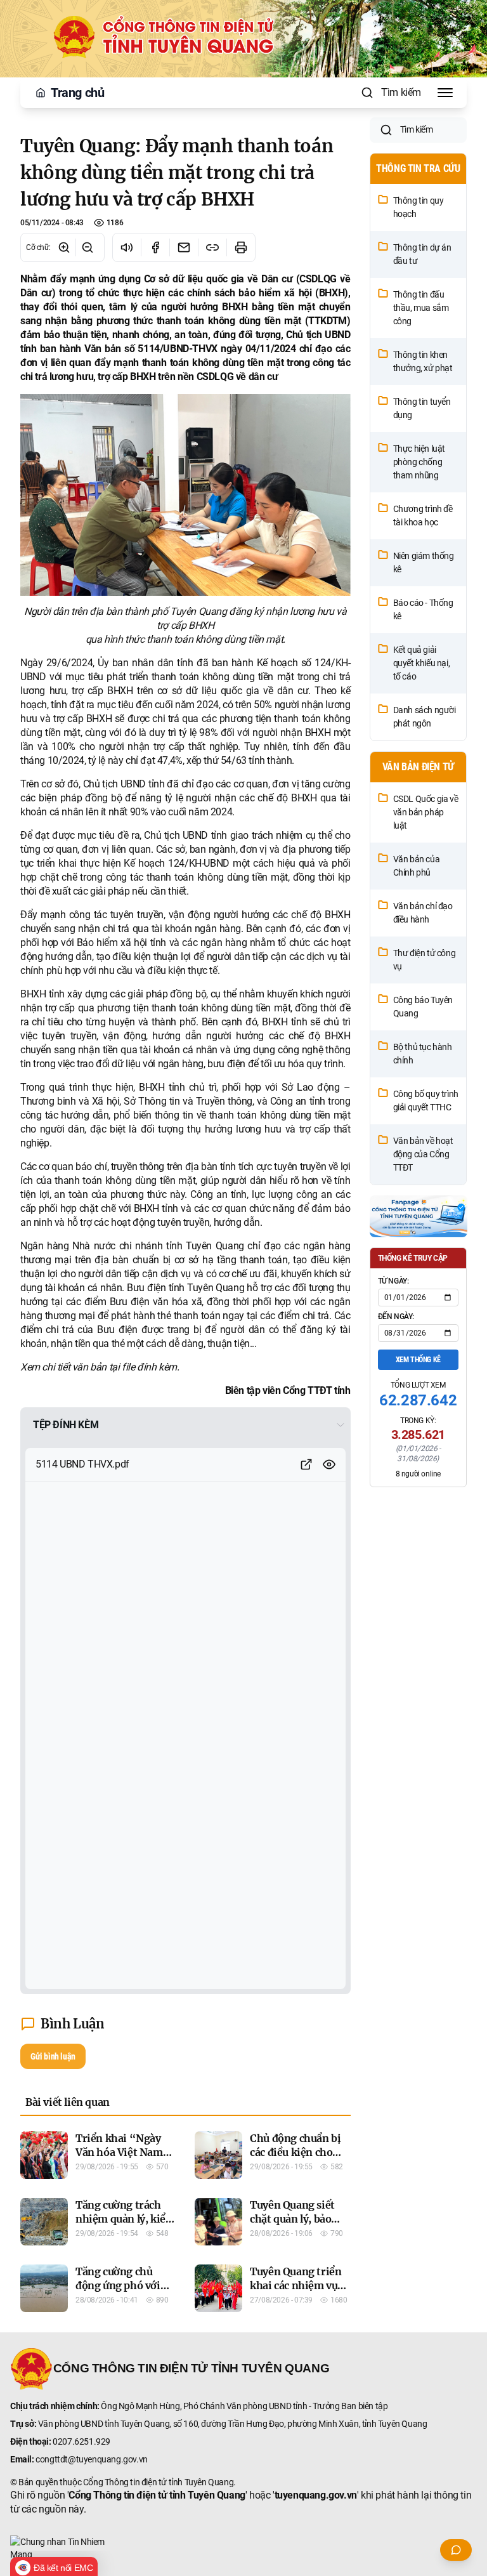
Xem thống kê (418, 1360)
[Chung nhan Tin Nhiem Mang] (243, 2548)
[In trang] (241, 247)
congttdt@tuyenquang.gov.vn (92, 2459)
